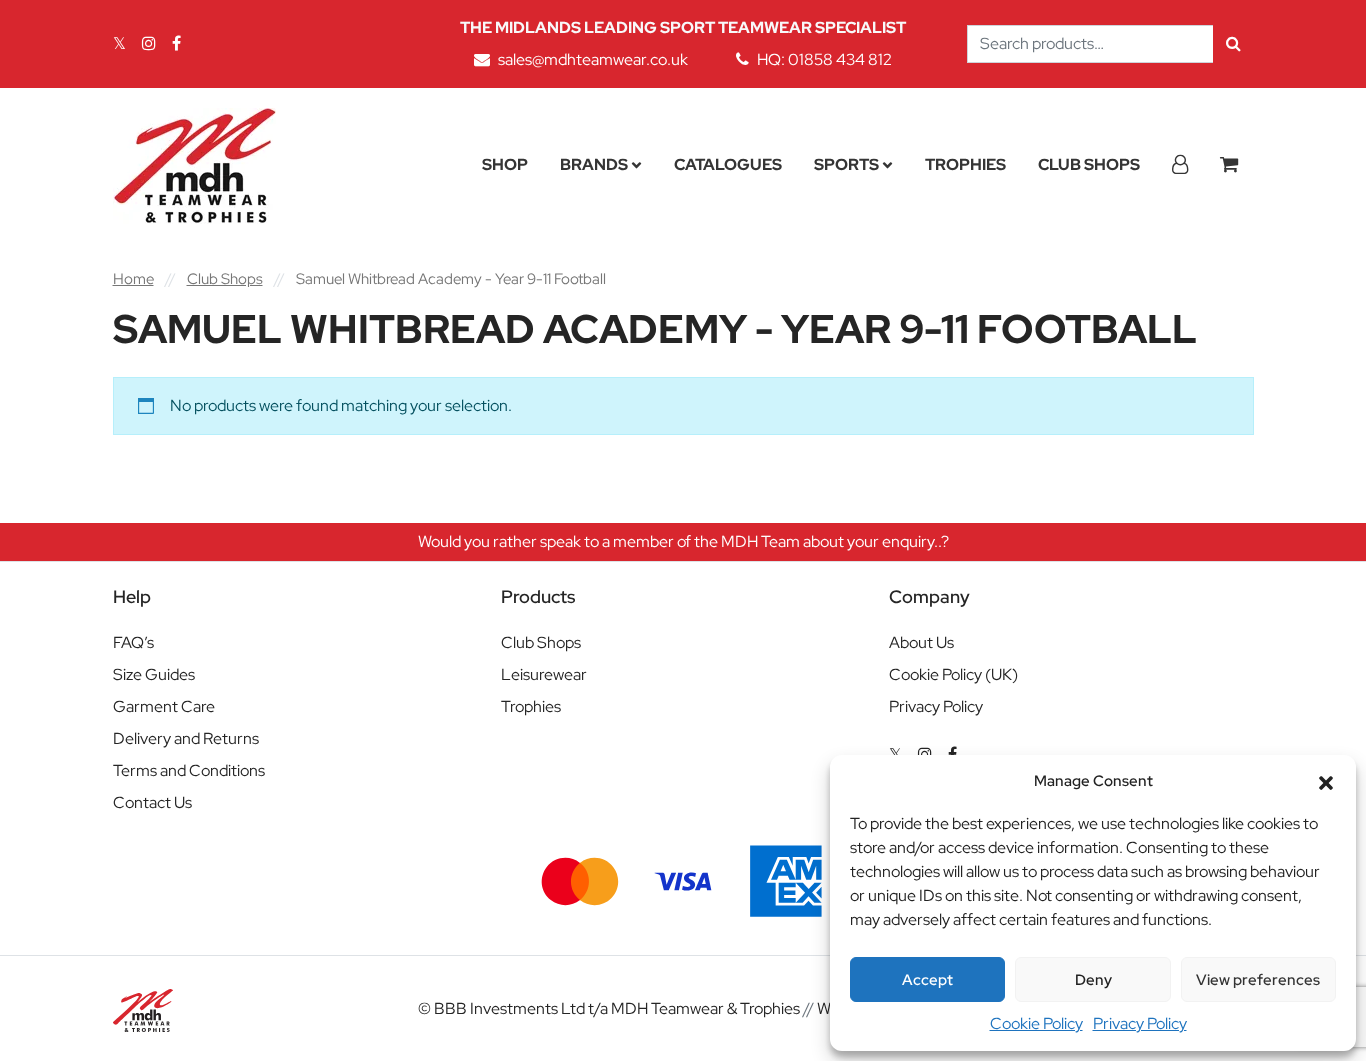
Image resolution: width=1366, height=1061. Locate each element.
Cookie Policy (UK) (953, 674)
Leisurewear (544, 674)
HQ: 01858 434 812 (824, 59)
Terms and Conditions (189, 770)
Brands (594, 164)
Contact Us (152, 802)
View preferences (1258, 980)
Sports (846, 164)
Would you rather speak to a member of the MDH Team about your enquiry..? (683, 541)
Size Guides (154, 674)
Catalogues (728, 164)
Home (133, 278)
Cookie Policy (1036, 1023)
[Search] (1233, 44)
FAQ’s (133, 642)
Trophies (965, 164)
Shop (505, 164)
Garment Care (164, 706)
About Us (921, 642)
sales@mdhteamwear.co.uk (593, 59)
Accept (927, 980)
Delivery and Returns (186, 738)
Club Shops (1089, 164)
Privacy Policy (1140, 1023)
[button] (1326, 781)
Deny (1093, 980)
